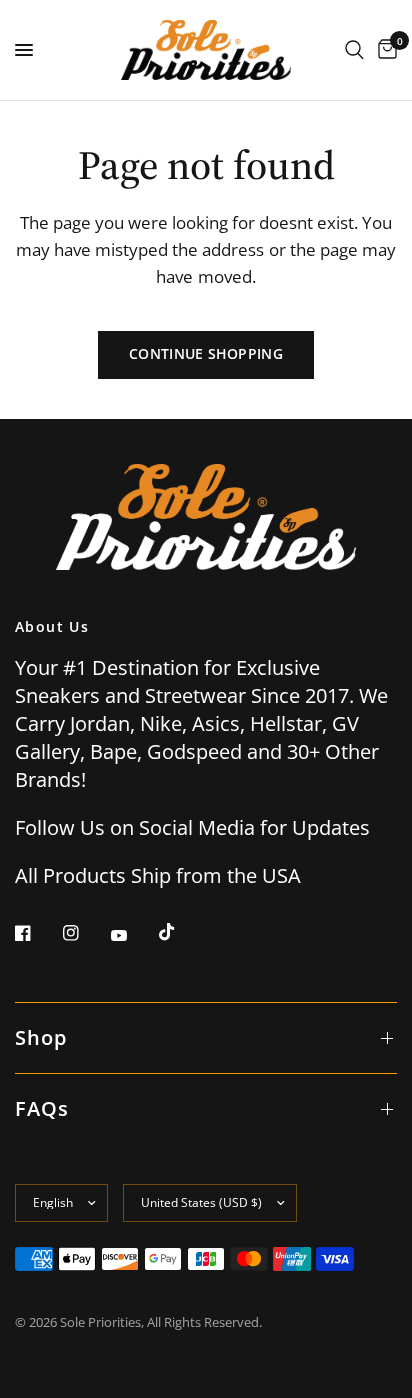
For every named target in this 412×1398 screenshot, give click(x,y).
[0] (384, 50)
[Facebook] (37, 933)
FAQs (42, 1108)
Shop (41, 1037)
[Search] (354, 50)
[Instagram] (85, 933)
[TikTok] (181, 932)
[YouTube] (133, 935)
